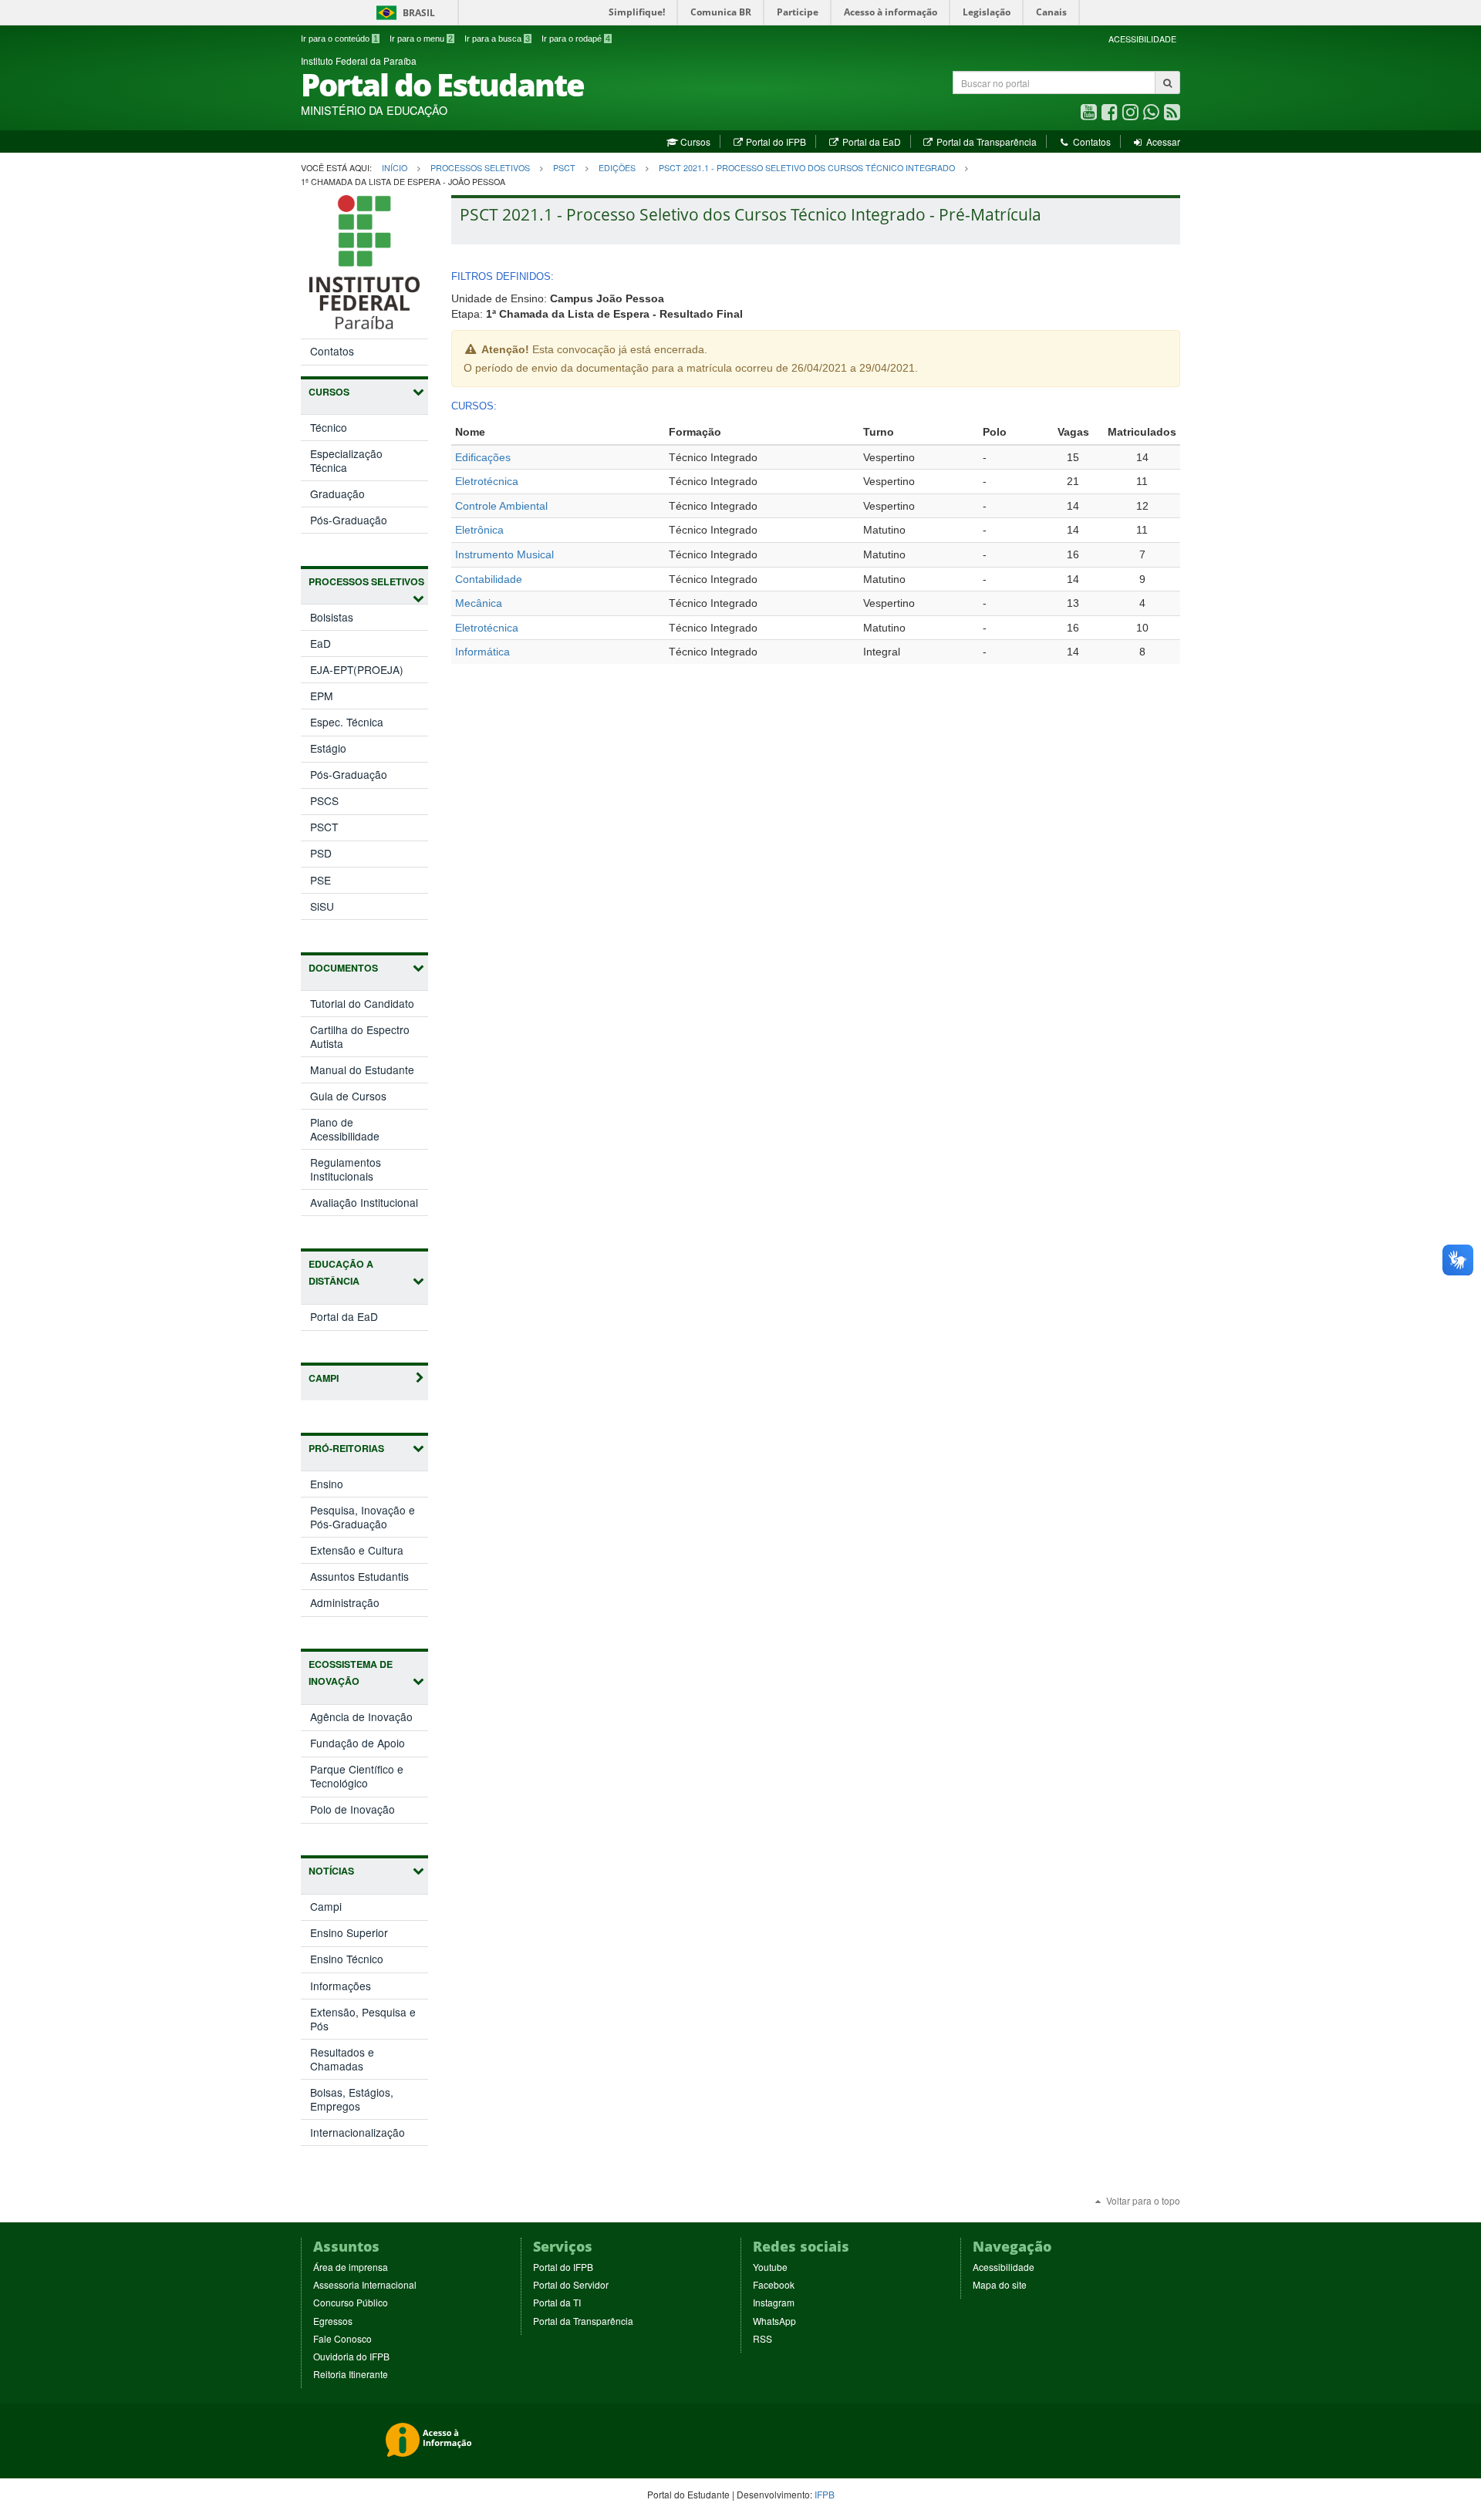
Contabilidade (489, 579)
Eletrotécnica (487, 481)
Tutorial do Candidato (362, 1003)
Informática (482, 652)
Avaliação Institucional (364, 1202)
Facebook (774, 2284)
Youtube (770, 2267)
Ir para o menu (421, 39)
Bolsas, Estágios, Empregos (352, 2099)
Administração (361, 1605)
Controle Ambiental (501, 506)
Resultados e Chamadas (342, 2059)
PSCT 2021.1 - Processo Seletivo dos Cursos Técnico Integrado (807, 168)
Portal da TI (557, 2302)
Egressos (333, 2321)
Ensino (343, 1486)
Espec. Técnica (347, 722)
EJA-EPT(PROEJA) (357, 669)
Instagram (774, 2302)
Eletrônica (479, 530)
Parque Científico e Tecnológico (357, 1779)
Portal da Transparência (985, 141)
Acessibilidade (1004, 2267)
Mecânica (479, 603)
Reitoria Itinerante (351, 2374)
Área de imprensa (351, 2267)
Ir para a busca (497, 39)
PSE (320, 880)
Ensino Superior (349, 1932)
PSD (321, 853)
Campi (326, 1906)
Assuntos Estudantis (369, 1578)
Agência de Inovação (369, 1719)
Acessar (1162, 141)
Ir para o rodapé (576, 39)
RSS (762, 2338)
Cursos (694, 141)
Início (395, 168)
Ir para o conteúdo (339, 39)
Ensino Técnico (347, 1959)
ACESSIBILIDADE (1142, 39)
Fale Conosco (342, 2338)
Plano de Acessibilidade (345, 1129)
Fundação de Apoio (369, 1745)
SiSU (322, 906)
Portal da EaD (870, 141)
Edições (617, 168)
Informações (341, 1986)
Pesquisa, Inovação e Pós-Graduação (365, 1519)
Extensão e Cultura (369, 1552)
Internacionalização (358, 2132)
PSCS (324, 800)
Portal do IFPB (775, 141)
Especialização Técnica (346, 460)
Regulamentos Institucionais (346, 1169)
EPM (322, 696)
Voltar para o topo (1142, 2200)
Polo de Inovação (369, 1812)
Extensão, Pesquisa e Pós (363, 2019)
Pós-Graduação (349, 520)
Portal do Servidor (571, 2284)
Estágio (328, 748)
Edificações (483, 457)
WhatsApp (774, 2321)
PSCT (564, 168)
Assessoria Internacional (365, 2284)
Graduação (337, 494)
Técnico (329, 427)
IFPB (825, 2494)
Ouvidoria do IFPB (351, 2356)
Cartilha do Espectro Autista (360, 1036)
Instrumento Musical (504, 554)
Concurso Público (351, 2302)
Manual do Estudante (362, 1070)
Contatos (1090, 141)
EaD (320, 643)
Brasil (403, 13)
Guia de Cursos (348, 1096)
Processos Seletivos (480, 168)
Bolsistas (332, 617)
